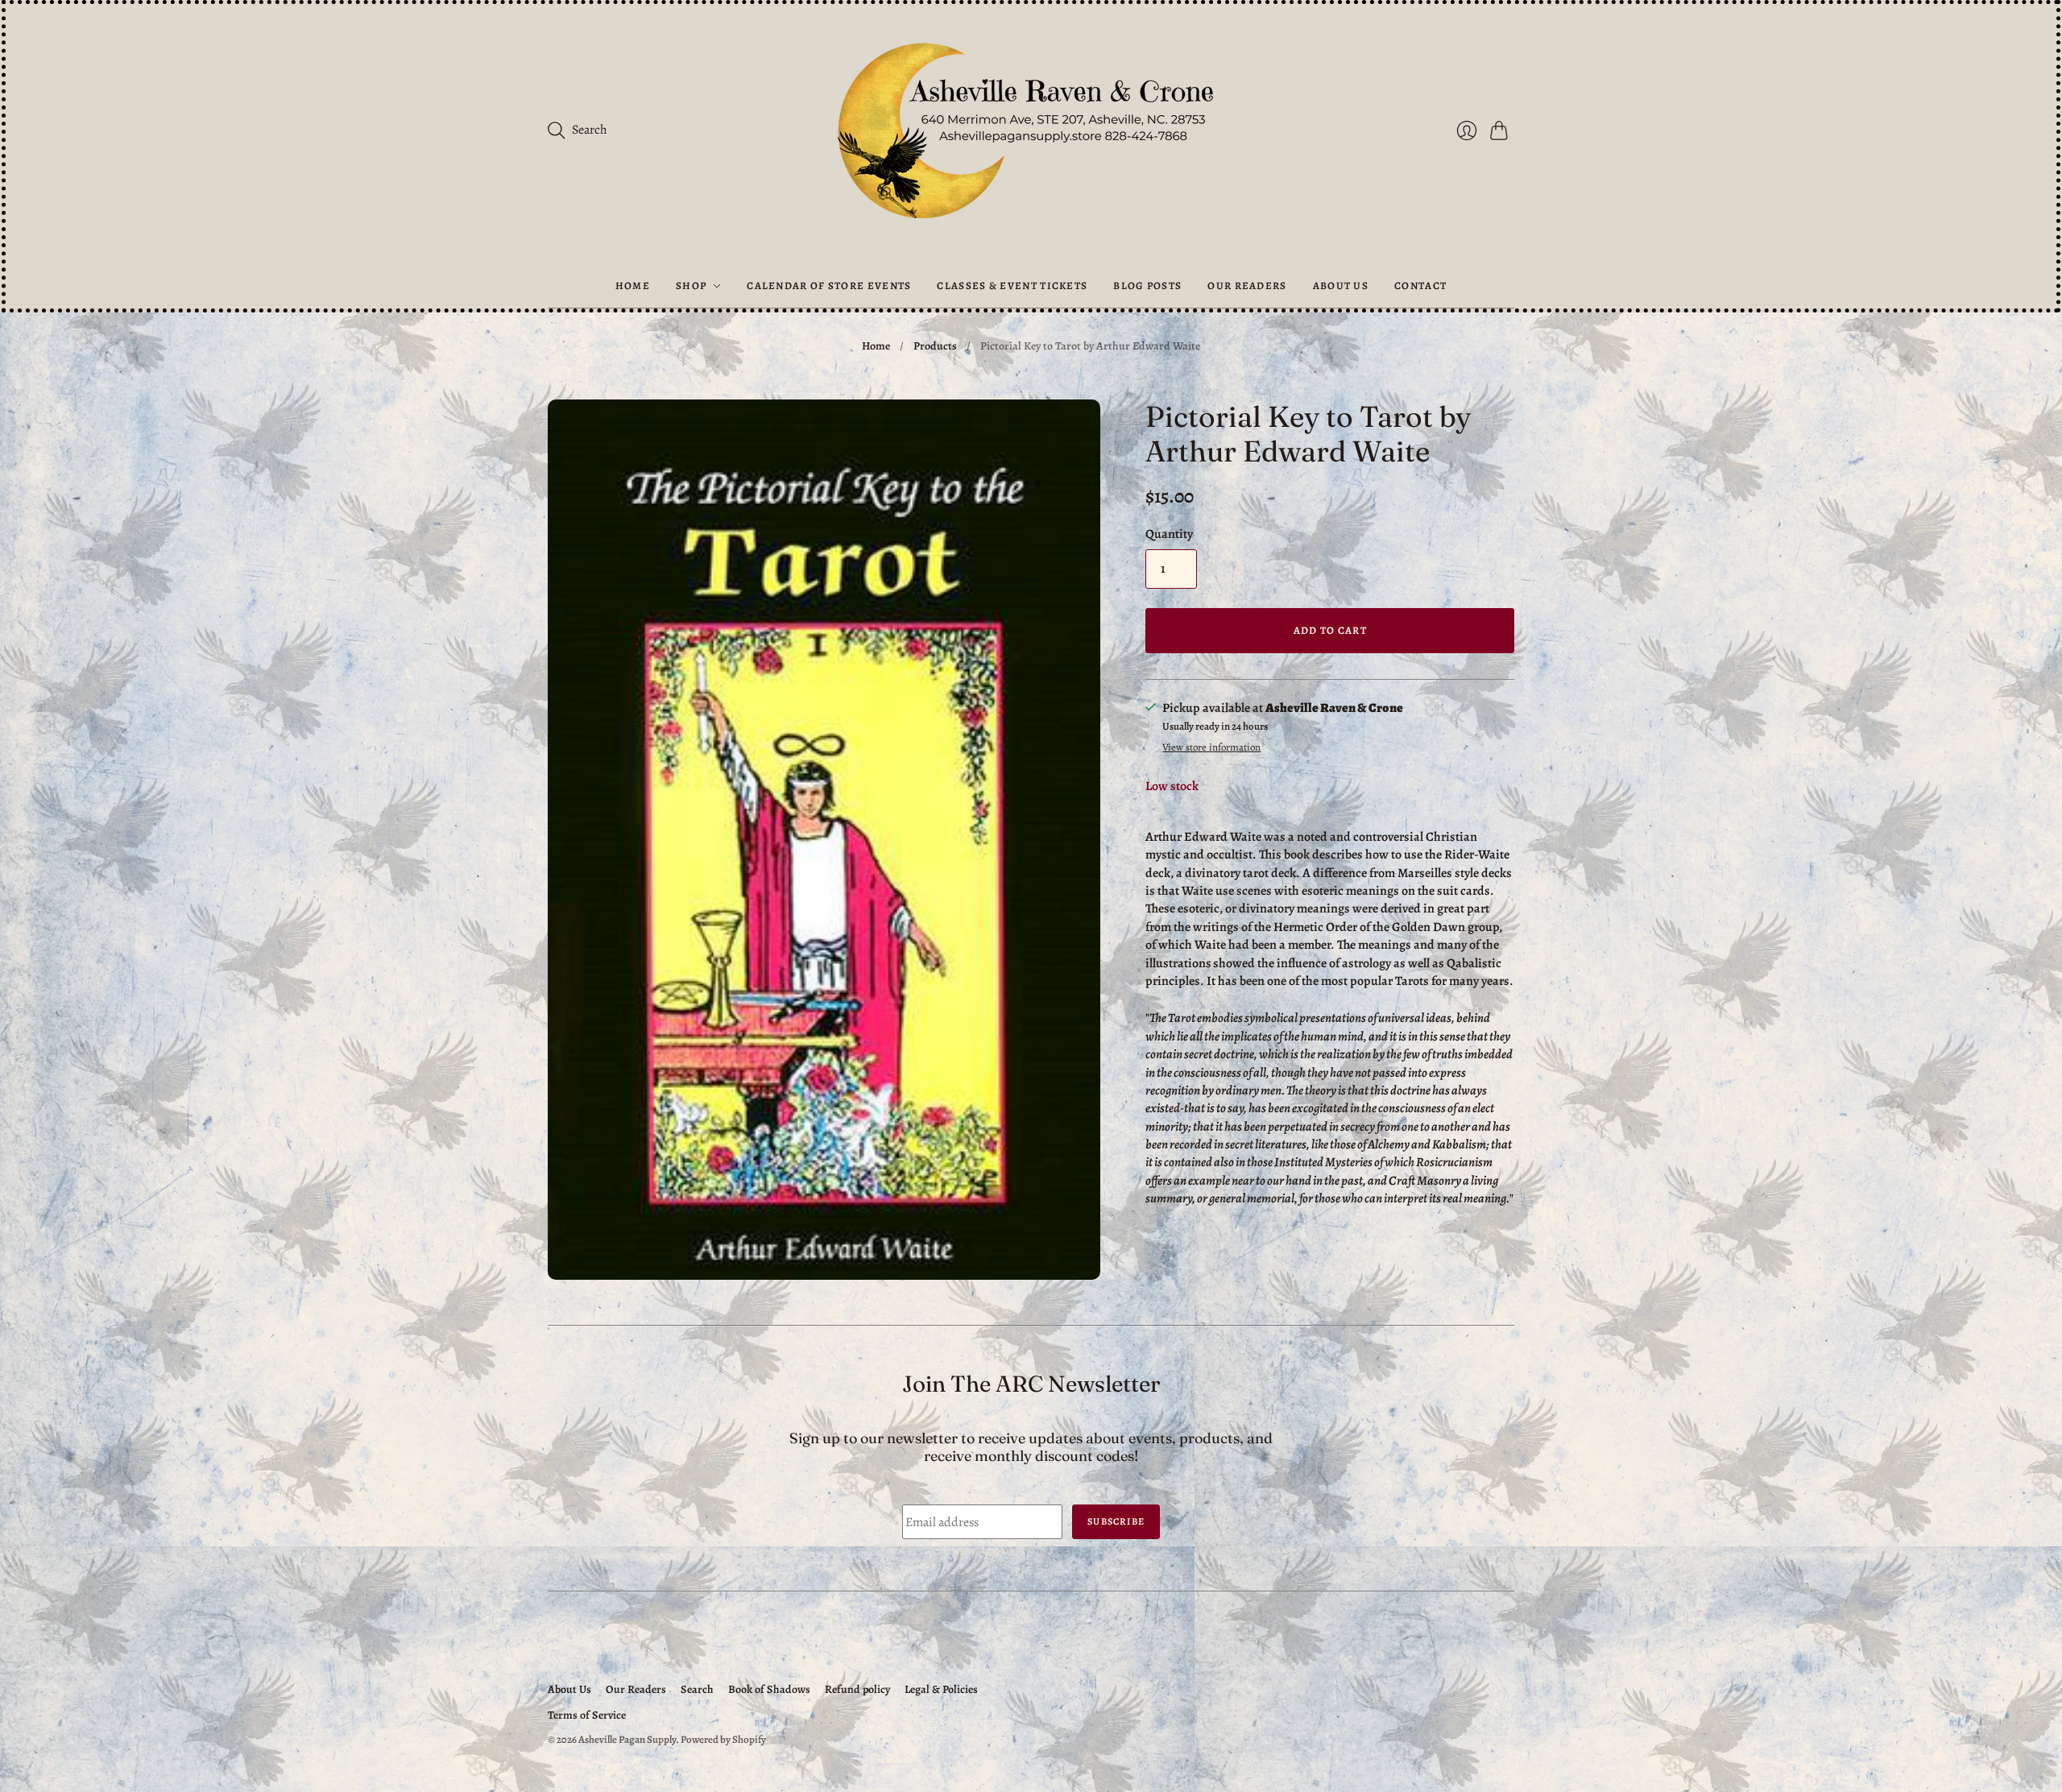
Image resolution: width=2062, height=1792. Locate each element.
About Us (1341, 286)
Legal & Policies (941, 1689)
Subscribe (1116, 1521)
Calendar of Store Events (829, 286)
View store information (1211, 748)
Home (633, 286)
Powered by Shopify (723, 1739)
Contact (1420, 286)
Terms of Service (587, 1715)
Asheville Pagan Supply (627, 1739)
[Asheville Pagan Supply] (1031, 134)
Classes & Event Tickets (1012, 286)
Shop (691, 286)
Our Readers (1247, 286)
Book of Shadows (769, 1689)
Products (935, 346)
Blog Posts (1147, 286)
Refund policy (857, 1689)
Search (697, 1689)
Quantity (1169, 534)
